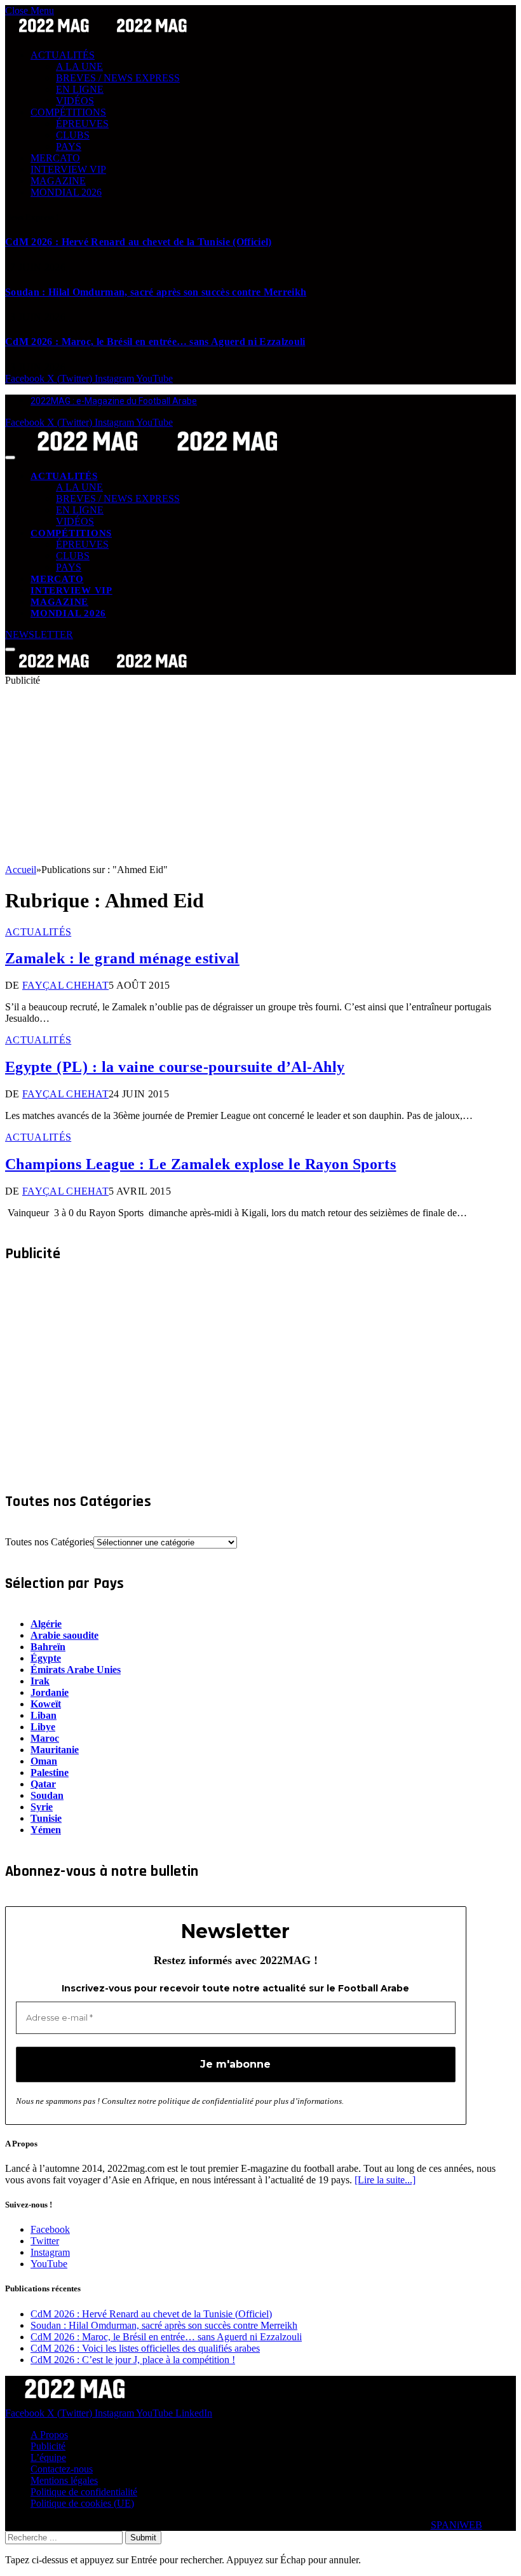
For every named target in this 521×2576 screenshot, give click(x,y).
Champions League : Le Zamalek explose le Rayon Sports (200, 1164)
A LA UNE (79, 66)
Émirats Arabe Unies (76, 1670)
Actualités (38, 932)
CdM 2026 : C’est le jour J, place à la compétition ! (133, 2360)
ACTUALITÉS (63, 55)
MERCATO (55, 158)
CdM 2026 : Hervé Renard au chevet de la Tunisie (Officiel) (139, 242)
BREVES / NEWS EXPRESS (118, 78)
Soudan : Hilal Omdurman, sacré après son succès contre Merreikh (156, 292)
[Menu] (10, 458)
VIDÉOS (75, 101)
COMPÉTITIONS (68, 112)
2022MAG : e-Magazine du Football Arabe (114, 401)
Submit (143, 2538)
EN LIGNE (80, 89)
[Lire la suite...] (385, 2180)
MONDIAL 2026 (66, 192)
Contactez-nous (62, 2469)
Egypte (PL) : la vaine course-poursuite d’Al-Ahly (175, 1067)
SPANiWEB (457, 2525)
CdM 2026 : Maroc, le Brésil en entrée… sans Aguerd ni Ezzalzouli (155, 342)
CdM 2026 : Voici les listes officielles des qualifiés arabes (145, 2348)
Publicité (48, 2446)
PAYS (69, 146)
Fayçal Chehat (65, 985)
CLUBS (73, 135)
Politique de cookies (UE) (82, 2503)
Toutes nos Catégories (49, 1542)
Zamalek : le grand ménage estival (122, 958)
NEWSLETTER (39, 634)
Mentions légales (64, 2480)
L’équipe (48, 2457)
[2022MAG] (158, 454)
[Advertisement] (260, 775)
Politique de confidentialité (84, 2492)
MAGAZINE (58, 181)
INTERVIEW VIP (68, 169)
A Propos (49, 2435)
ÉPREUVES (82, 124)
